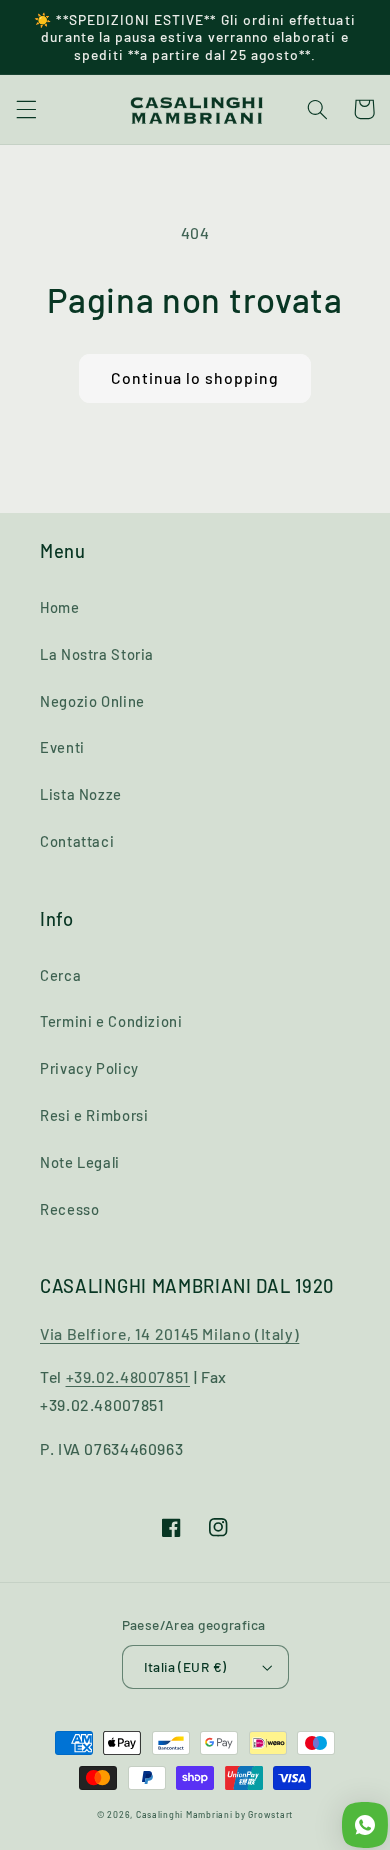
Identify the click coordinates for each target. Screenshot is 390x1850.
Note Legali (80, 1162)
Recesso (69, 1209)
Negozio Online (92, 701)
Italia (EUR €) (185, 1666)
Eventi (62, 747)
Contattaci (77, 841)
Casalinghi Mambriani (184, 1814)
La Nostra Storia (97, 654)
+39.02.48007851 (128, 1376)
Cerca (60, 975)
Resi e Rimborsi (94, 1115)
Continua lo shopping (195, 377)
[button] (26, 109)
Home (60, 607)
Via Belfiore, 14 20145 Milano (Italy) (169, 1333)
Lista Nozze (81, 794)
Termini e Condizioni (111, 1021)
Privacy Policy (89, 1068)
